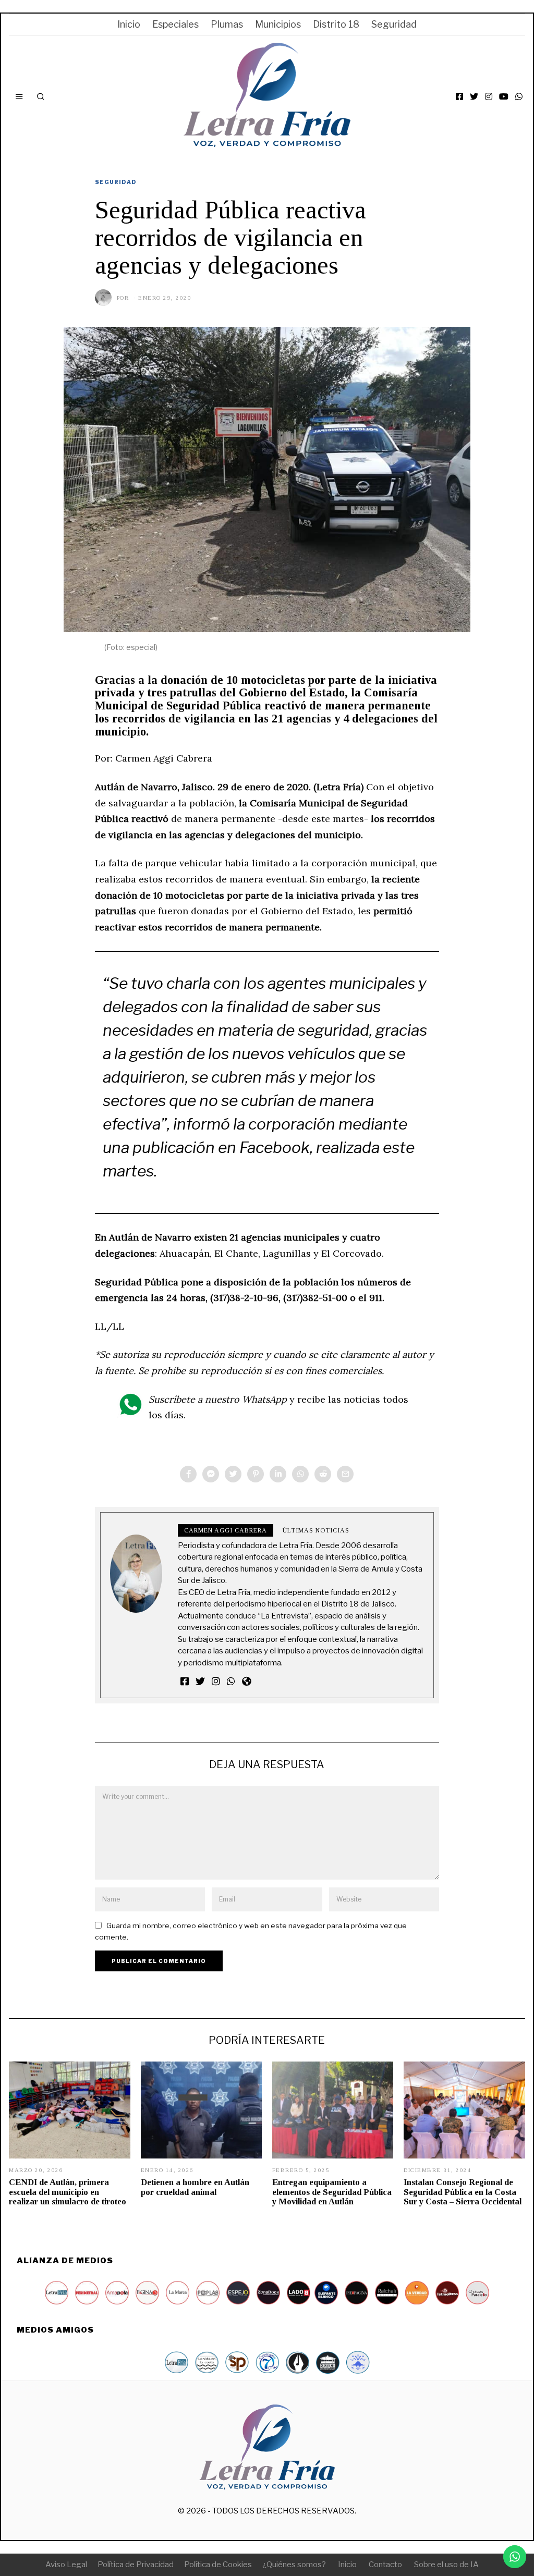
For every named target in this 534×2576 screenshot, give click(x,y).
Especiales (175, 24)
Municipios (278, 24)
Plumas (227, 24)
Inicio (129, 24)
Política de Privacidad (136, 2565)
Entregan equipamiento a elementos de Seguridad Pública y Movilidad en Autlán (332, 2192)
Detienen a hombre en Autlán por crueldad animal (195, 2187)
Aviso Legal (66, 2565)
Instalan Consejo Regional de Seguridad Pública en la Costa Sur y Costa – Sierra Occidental (463, 2192)
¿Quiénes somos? (294, 2565)
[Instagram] (489, 96)
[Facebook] (459, 96)
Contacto (385, 2565)
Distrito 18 (336, 24)
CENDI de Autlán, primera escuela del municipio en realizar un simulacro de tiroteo (68, 2192)
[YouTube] (504, 96)
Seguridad (394, 24)
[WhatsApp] (519, 96)
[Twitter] (474, 96)
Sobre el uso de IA (446, 2565)
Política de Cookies (218, 2565)
